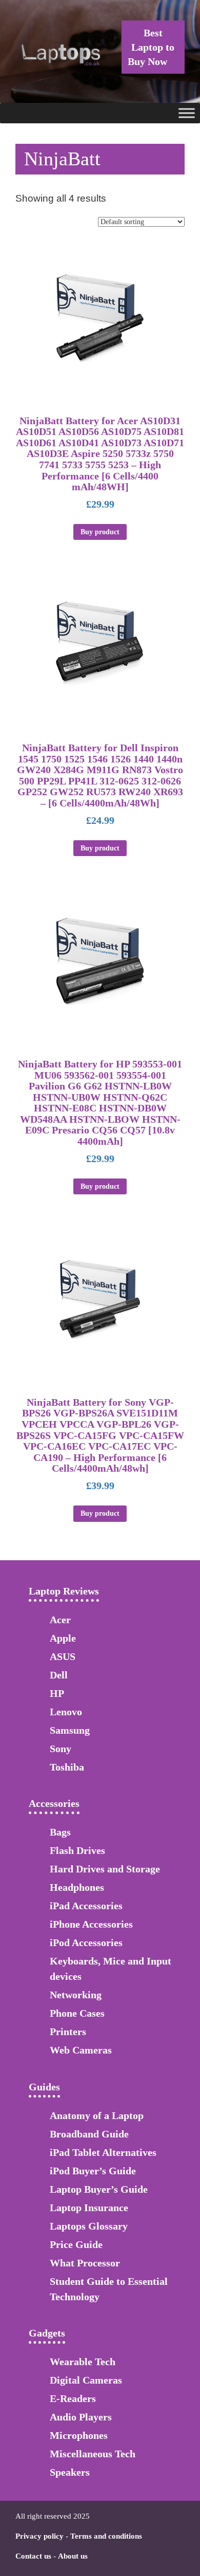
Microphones (79, 2435)
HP (57, 1693)
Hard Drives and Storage (105, 1869)
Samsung (70, 1730)
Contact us (33, 2556)
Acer (60, 1620)
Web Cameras (81, 2050)
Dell (59, 1675)
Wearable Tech (83, 2362)
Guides (44, 2087)
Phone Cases (77, 2013)
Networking (76, 1995)
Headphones (77, 1887)
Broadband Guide (89, 2134)
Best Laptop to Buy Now (151, 47)
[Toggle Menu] (187, 113)
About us (73, 2556)
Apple (63, 1638)
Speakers (70, 2472)
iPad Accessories (86, 1906)
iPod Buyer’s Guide (93, 2171)
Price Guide (76, 2244)
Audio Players (81, 2417)
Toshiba (67, 1767)
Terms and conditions (106, 2536)
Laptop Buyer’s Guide (99, 2189)
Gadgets (47, 2333)
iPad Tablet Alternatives (103, 2152)
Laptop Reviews (64, 1591)
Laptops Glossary (89, 2226)
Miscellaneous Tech (93, 2454)
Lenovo (66, 1712)
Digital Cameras (86, 2380)
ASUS (63, 1656)
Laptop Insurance (89, 2208)
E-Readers (73, 2398)
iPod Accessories (86, 1942)
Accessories (54, 1803)
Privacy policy (39, 2536)
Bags (60, 1832)
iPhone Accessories (91, 1924)
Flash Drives (77, 1850)
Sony (61, 1749)
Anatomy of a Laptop (97, 2115)
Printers (68, 2032)
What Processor (85, 2263)
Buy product (100, 532)
